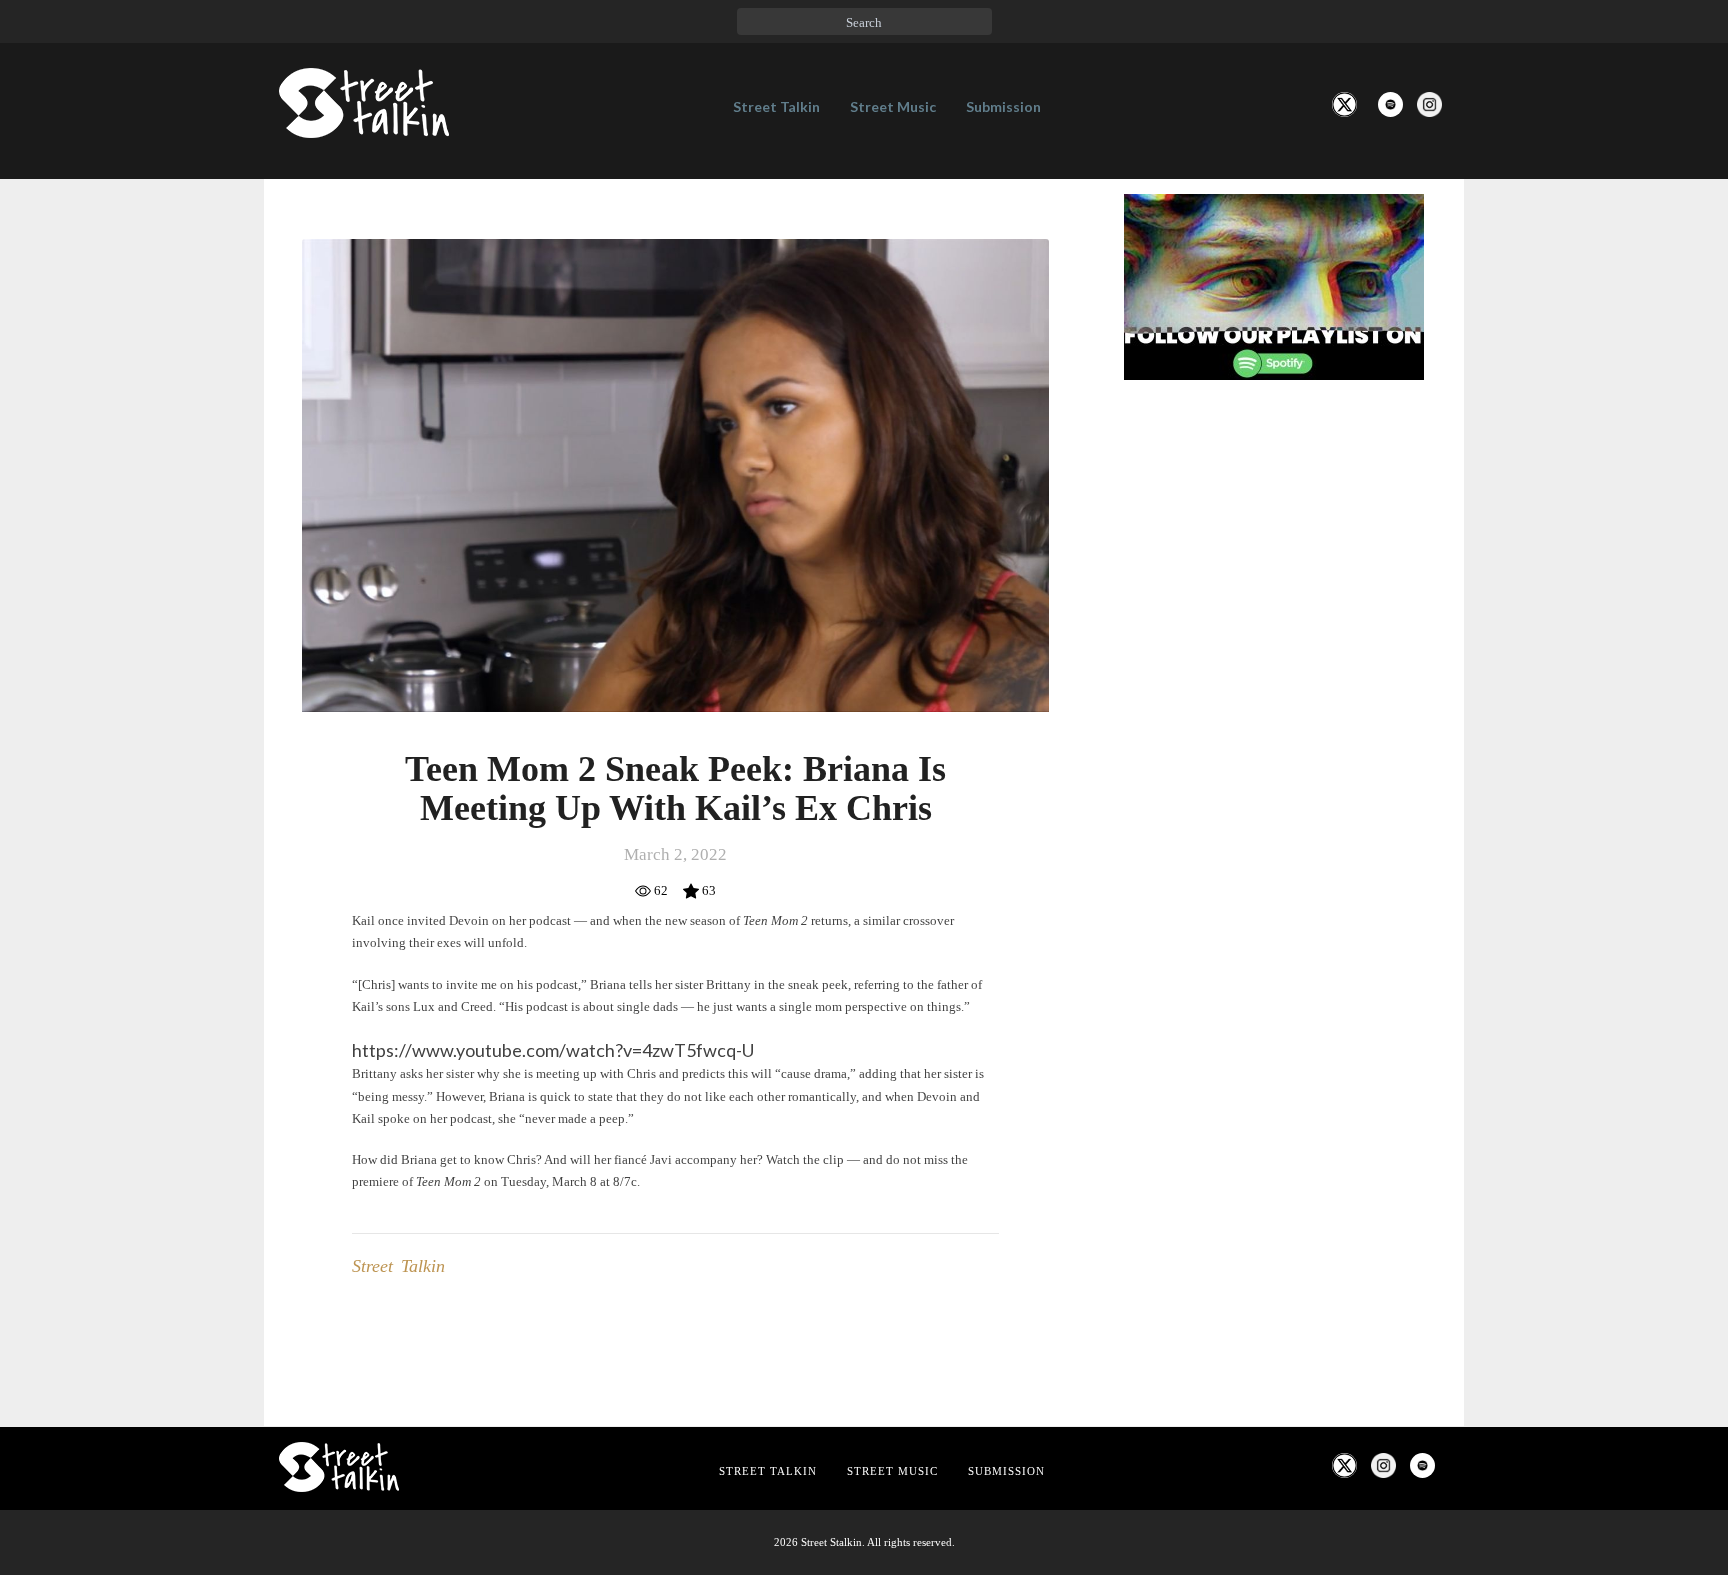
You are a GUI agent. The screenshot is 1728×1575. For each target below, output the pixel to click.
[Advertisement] (1274, 729)
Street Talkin (776, 106)
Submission (1003, 106)
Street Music (893, 106)
